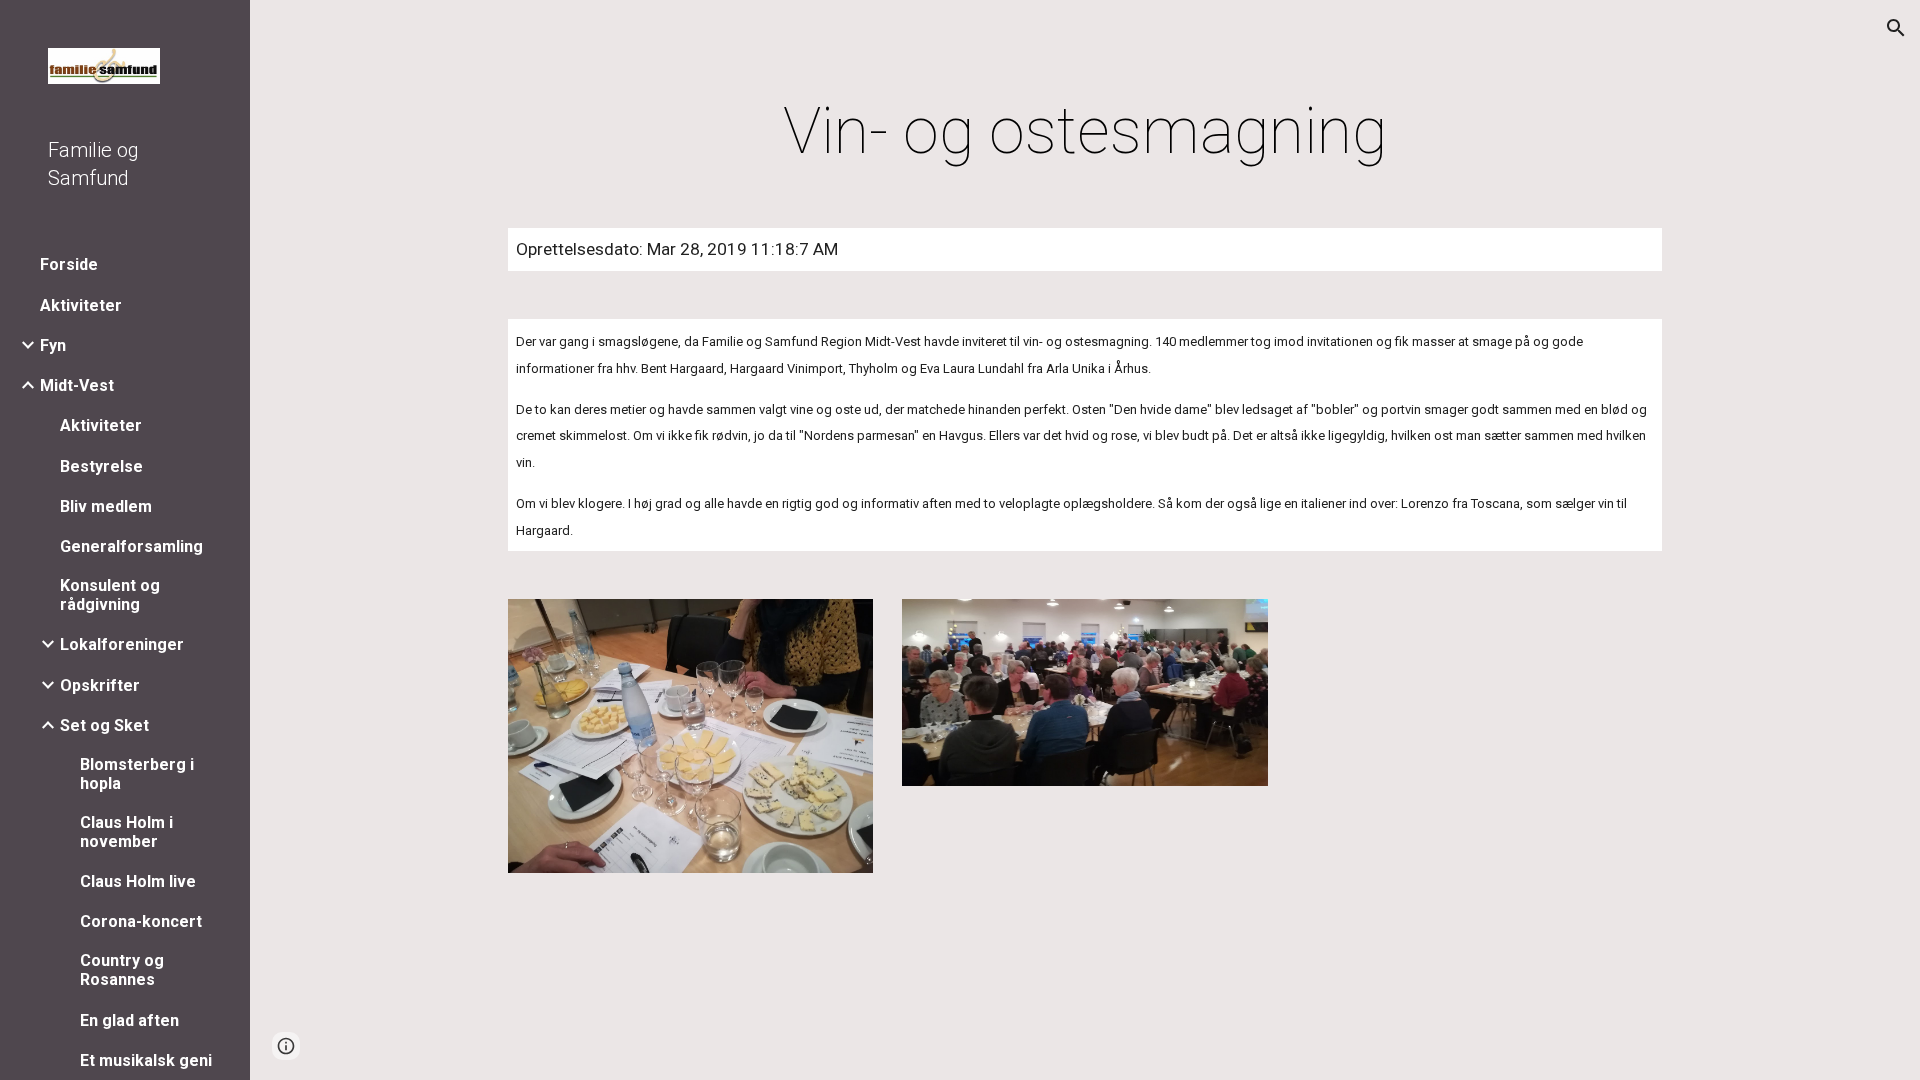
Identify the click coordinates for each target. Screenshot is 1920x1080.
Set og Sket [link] (104, 725)
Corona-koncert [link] (141, 921)
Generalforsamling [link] (131, 546)
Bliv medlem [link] (106, 506)
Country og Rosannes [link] (122, 970)
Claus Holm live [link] (138, 881)
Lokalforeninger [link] (122, 644)
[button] (1896, 28)
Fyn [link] (53, 345)
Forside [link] (69, 264)
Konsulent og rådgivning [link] (110, 595)
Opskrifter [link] (100, 685)
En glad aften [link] (129, 1020)
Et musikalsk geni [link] (146, 1060)
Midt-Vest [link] (77, 385)
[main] (1085, 132)
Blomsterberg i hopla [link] (137, 774)
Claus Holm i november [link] (126, 832)
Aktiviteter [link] (81, 305)
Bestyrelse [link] (101, 466)
